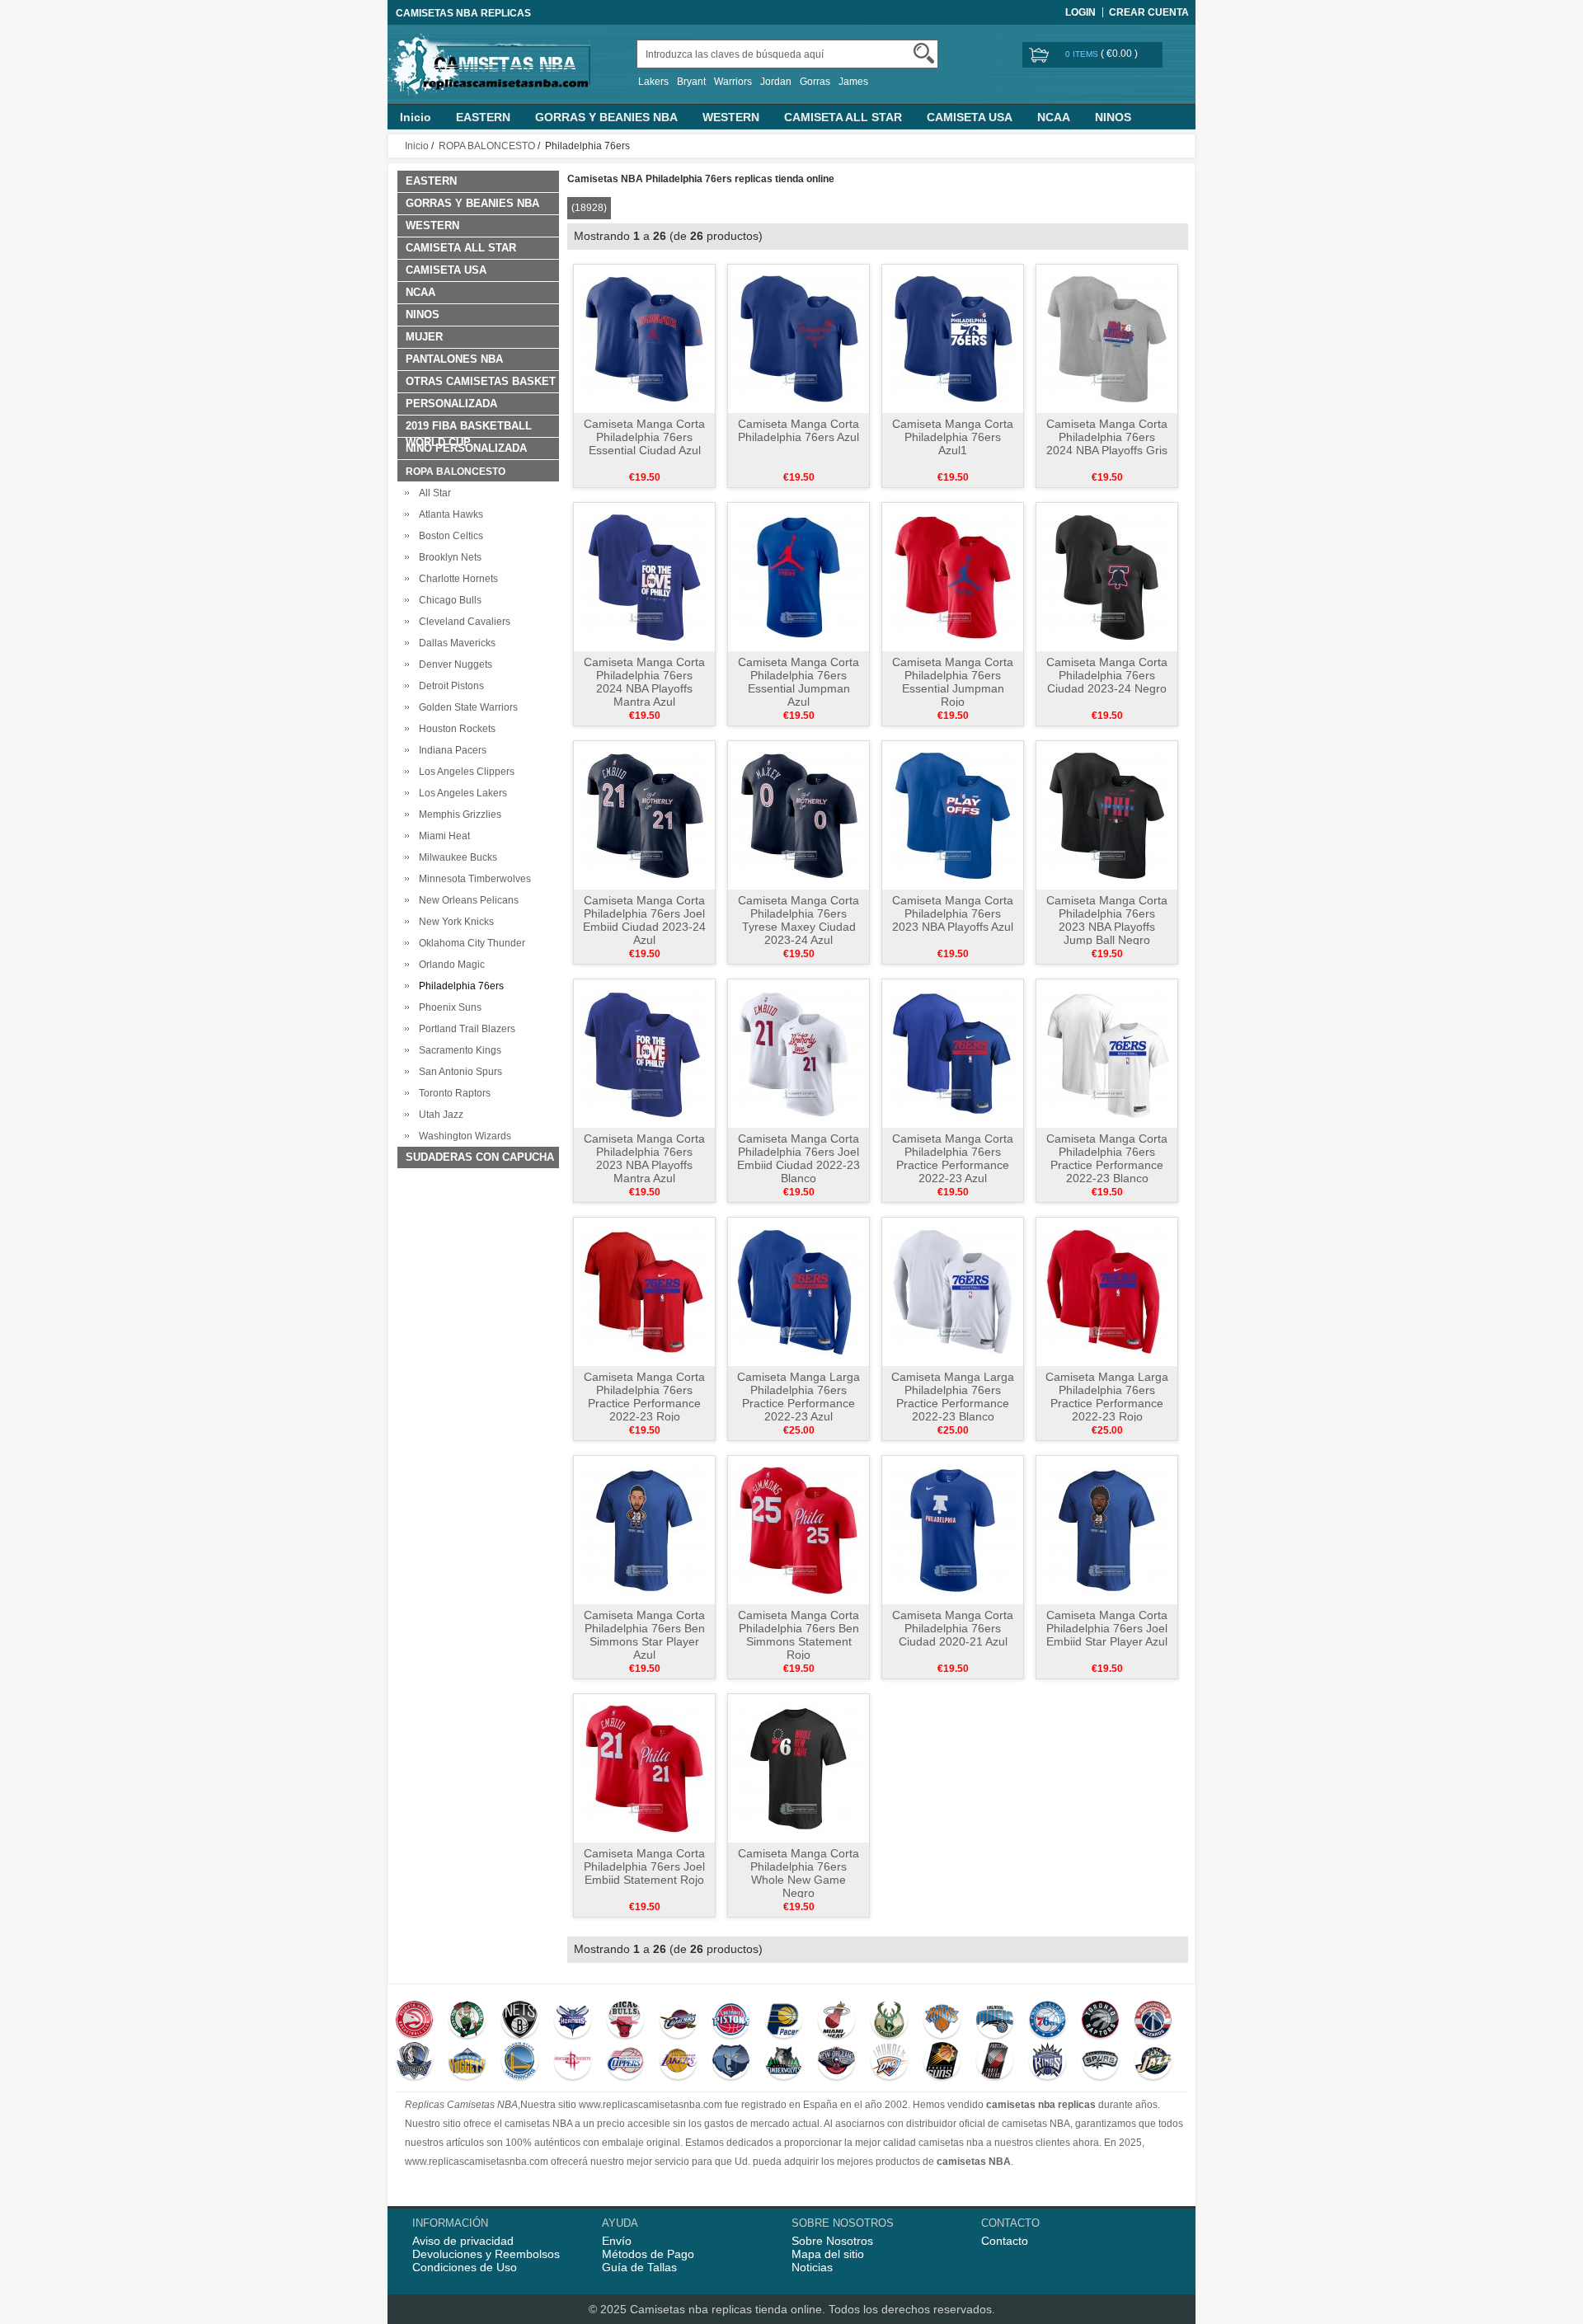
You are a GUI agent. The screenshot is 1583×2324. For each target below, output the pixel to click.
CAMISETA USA (970, 117)
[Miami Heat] (836, 2021)
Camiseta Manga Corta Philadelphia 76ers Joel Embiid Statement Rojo (644, 1866)
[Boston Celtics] (467, 2021)
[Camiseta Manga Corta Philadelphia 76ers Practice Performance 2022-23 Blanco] (1107, 1053)
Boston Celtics (449, 536)
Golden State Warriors (466, 707)
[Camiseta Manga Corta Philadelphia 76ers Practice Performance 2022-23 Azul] (953, 1053)
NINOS (1113, 117)
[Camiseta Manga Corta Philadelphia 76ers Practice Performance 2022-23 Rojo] (644, 1291)
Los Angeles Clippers (464, 772)
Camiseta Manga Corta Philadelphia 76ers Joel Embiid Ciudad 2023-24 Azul (644, 920)
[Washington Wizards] (1153, 2021)
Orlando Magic (449, 965)
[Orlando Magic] (995, 2021)
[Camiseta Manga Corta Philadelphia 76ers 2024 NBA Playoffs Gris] (1107, 338)
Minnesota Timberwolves (472, 879)
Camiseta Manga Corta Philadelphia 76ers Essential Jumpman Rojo (953, 682)
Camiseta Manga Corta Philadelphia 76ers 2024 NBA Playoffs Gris (1107, 437)
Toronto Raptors (452, 1093)
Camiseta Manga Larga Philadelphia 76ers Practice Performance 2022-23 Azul (799, 1397)
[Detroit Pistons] (731, 2021)
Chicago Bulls (448, 600)
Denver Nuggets (453, 664)
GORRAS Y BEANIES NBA (606, 117)
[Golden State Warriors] (520, 2063)
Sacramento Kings (458, 1050)
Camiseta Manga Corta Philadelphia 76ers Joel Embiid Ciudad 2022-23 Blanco (799, 1158)
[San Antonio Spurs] (1100, 2063)
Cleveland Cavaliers (462, 622)
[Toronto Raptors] (1100, 2021)
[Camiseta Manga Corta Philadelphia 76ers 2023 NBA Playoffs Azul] (953, 815)
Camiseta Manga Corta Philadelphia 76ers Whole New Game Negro (799, 1873)
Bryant (691, 82)
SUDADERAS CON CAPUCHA (480, 1157)
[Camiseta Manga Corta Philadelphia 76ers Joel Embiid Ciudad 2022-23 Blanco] (799, 1053)
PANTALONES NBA (454, 359)
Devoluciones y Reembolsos (486, 2254)
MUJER (424, 337)
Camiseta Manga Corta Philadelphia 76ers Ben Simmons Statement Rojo (799, 1635)
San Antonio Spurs (458, 1072)
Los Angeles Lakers (460, 793)
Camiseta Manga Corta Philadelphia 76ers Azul (799, 430)
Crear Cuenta (1149, 12)
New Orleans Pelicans (466, 900)
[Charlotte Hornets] (573, 2021)
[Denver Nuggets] (467, 2063)
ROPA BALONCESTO (487, 146)
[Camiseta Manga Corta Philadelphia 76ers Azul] (799, 338)
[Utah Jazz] (1153, 2063)
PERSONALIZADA (451, 404)
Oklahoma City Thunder (470, 943)
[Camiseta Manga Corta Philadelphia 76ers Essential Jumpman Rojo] (953, 576)
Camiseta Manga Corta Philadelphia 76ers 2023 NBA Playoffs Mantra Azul (644, 1158)
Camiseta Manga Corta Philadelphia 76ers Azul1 (953, 437)
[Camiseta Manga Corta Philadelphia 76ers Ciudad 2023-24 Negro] (1107, 576)
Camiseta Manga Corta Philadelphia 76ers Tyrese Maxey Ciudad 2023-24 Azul (799, 920)
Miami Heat (442, 836)
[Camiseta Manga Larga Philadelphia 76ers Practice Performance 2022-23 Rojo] (1107, 1291)
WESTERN (731, 117)
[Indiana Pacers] (784, 2021)
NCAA (1054, 117)
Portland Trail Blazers (465, 1029)
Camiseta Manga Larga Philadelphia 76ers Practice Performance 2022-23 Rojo (1107, 1397)
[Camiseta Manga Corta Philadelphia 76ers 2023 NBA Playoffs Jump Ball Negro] (1107, 815)
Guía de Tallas (639, 2267)
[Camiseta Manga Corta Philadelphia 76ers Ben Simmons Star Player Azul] (644, 1529)
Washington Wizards (463, 1136)
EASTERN (483, 117)
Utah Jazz (439, 1115)
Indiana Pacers (450, 750)
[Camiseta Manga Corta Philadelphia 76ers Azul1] (953, 338)
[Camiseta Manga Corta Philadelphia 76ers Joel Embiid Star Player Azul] (1107, 1529)
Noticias (812, 2267)
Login (1080, 12)
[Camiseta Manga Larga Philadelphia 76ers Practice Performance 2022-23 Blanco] (953, 1291)
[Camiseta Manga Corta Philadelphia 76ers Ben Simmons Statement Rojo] (799, 1529)
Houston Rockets (455, 729)
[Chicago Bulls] (625, 2021)
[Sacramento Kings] (1048, 2063)
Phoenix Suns (448, 1007)
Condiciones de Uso (465, 2267)
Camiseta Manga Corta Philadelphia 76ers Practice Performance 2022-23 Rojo (644, 1397)
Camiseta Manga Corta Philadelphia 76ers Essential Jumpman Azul (799, 682)
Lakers (653, 82)
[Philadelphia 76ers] (1048, 2021)
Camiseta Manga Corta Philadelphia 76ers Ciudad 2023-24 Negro (1107, 675)
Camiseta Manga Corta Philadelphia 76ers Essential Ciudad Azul (644, 437)
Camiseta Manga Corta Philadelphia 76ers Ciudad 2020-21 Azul (953, 1628)
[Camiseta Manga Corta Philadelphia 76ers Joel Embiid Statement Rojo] (644, 1768)
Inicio (416, 117)
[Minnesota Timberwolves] (784, 2063)
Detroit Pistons (449, 686)
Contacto (1005, 2241)
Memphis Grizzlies (458, 815)
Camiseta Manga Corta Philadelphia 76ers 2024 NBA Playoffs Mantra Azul (644, 682)
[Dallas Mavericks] (414, 2063)
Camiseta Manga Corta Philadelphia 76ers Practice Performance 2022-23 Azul (953, 1158)
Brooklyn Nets (448, 557)
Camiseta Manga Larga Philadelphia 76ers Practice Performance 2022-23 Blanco (953, 1397)
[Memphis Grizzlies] (731, 2063)
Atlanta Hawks (449, 514)
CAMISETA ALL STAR (843, 117)
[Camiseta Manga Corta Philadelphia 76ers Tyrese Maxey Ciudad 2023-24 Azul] (799, 815)
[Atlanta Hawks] (414, 2021)
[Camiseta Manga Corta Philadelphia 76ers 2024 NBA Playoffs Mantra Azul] (644, 576)
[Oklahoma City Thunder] (889, 2063)
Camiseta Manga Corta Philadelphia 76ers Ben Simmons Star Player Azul (644, 1635)
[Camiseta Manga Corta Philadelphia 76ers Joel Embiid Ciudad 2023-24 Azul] (644, 815)
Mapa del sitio (828, 2254)
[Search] (924, 53)
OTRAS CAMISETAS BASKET (481, 381)
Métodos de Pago (648, 2254)
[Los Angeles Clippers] (625, 2063)
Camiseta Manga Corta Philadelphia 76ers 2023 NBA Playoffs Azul (953, 913)
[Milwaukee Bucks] (889, 2021)
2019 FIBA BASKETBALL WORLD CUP (469, 428)
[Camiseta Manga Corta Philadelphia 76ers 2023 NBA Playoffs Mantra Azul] (644, 1053)
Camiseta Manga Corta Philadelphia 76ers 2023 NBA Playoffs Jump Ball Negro (1107, 920)
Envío (617, 2241)
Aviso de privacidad (463, 2241)
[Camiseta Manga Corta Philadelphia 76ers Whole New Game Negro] (799, 1768)
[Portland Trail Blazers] (995, 2063)
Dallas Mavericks (455, 643)
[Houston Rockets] (573, 2063)
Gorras (815, 82)
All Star (432, 493)
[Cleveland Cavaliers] (678, 2021)
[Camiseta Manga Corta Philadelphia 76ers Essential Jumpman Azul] (799, 576)
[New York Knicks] (942, 2021)
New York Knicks (454, 922)
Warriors (733, 82)
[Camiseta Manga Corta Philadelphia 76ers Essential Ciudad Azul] (644, 338)
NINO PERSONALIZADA (466, 448)
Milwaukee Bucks (456, 857)
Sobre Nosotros (832, 2241)
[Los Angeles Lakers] (678, 2063)
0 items (1083, 54)
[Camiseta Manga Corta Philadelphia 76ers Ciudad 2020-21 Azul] (953, 1529)
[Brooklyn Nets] (520, 2021)
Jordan (776, 82)
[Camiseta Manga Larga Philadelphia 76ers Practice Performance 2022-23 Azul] (799, 1291)
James (853, 82)
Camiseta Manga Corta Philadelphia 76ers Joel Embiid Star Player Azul (1107, 1628)
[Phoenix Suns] (942, 2063)
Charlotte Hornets (456, 579)
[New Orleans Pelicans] (836, 2063)
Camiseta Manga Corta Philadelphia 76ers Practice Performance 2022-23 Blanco (1107, 1158)
